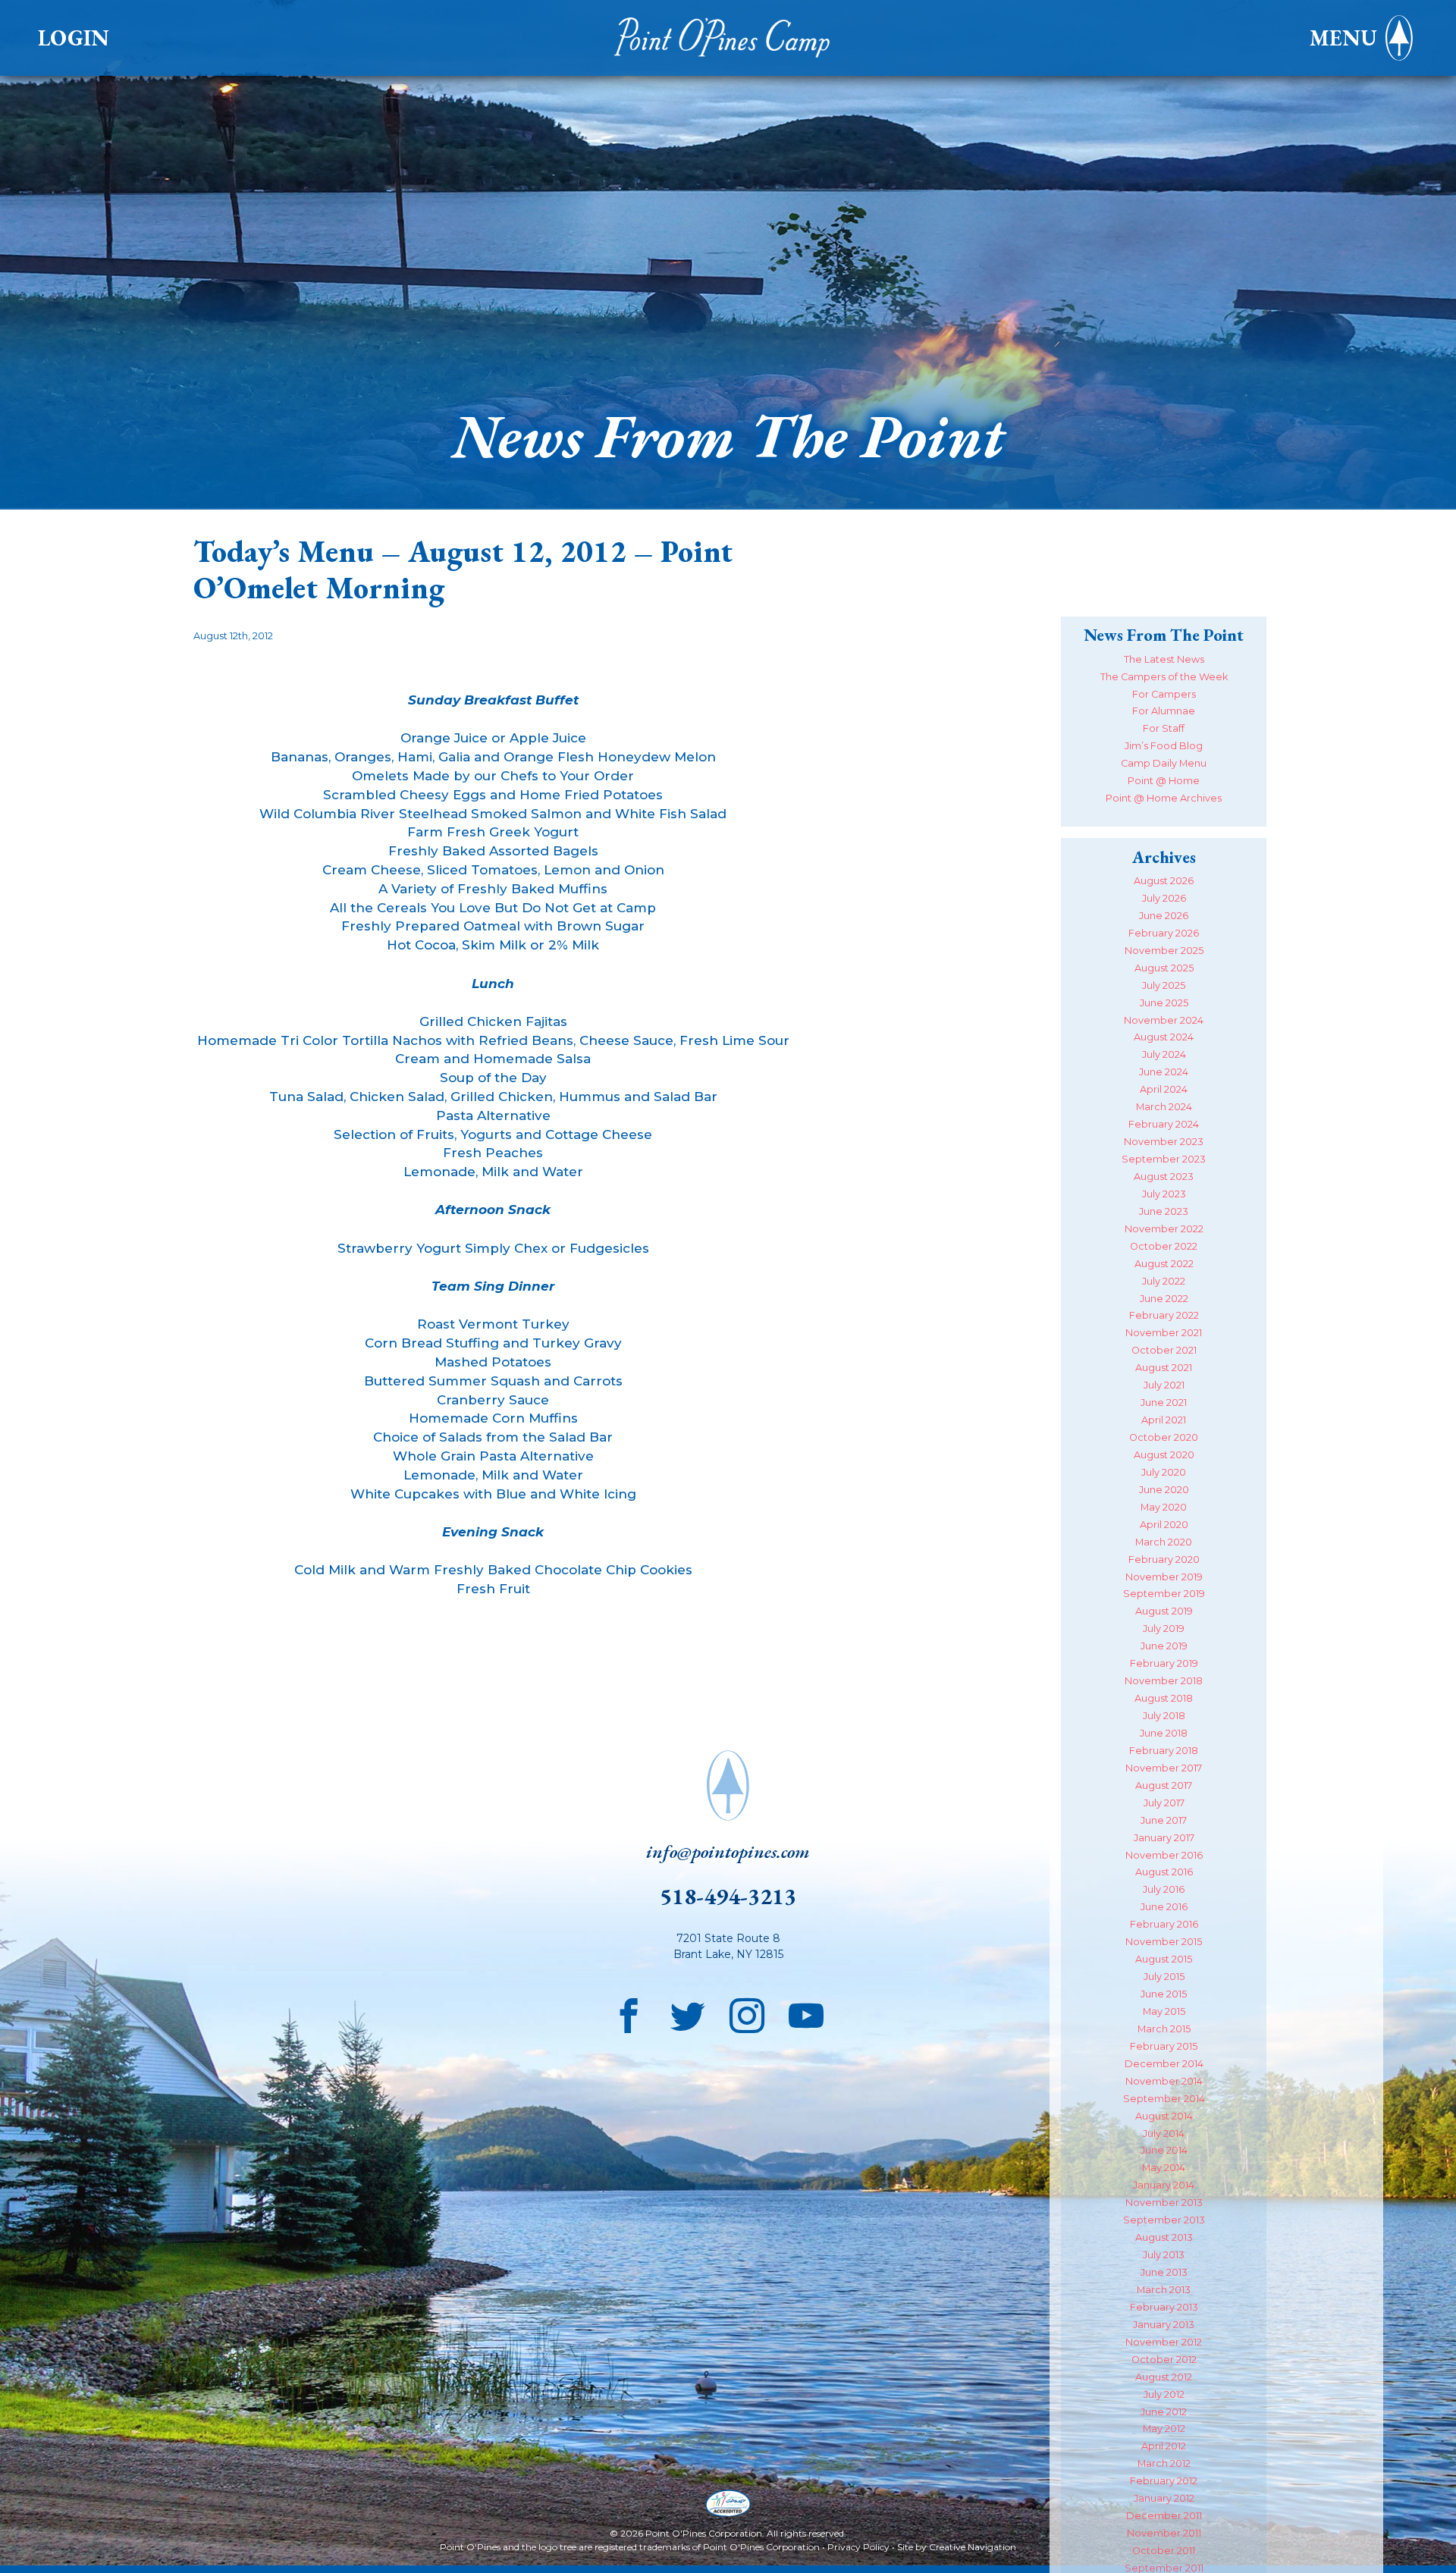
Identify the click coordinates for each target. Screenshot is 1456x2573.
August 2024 (1164, 1037)
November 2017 (1164, 1768)
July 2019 (1164, 1629)
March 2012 (1164, 2463)
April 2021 (1164, 1420)
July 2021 (1164, 1385)
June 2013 (1164, 2272)
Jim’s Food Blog (1164, 746)
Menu (1343, 38)
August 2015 (1164, 1959)
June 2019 (1164, 1646)
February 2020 (1164, 1559)
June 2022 (1164, 1299)
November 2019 (1164, 1577)
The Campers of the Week (1164, 677)
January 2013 (1164, 2325)
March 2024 (1164, 1107)
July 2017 (1164, 1803)
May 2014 (1164, 2168)
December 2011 (1164, 2516)
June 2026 (1164, 916)
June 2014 (1164, 2150)
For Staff (1164, 728)
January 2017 (1164, 1838)
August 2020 (1164, 1455)
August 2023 (1164, 1177)
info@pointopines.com (728, 1851)
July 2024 (1164, 1054)
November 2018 (1164, 1681)
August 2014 (1164, 2116)
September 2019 (1164, 1594)
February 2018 (1164, 1751)
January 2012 (1164, 2498)
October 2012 (1164, 2360)
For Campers (1164, 694)
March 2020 (1164, 1542)
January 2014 (1164, 2185)
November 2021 (1164, 1333)
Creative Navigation (973, 2547)
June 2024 (1164, 1072)
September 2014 (1164, 2099)
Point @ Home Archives (1164, 798)
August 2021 (1164, 1368)
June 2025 (1164, 1003)
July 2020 (1164, 1472)
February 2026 (1164, 933)
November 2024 (1164, 1020)
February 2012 (1164, 2481)
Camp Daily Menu (1164, 763)
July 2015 (1164, 1977)
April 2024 (1164, 1089)
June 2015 (1164, 1994)
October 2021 (1164, 1350)
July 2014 (1164, 2134)
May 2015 (1164, 2011)
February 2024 (1164, 1124)
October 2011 (1164, 2551)
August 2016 (1164, 1872)
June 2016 (1164, 1907)
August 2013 (1164, 2237)
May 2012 (1164, 2429)
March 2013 (1164, 2290)
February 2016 (1164, 1924)
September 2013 (1164, 2220)
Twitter (688, 2012)
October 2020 (1164, 1437)
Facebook (629, 2012)
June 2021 (1164, 1403)
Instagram (747, 2012)
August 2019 (1164, 1611)
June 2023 (1164, 1211)
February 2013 (1164, 2307)
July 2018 (1164, 1716)
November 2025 (1164, 951)
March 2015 (1164, 2029)
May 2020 (1164, 1507)
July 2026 (1164, 898)
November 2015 (1164, 1942)
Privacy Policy (858, 2547)
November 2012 (1164, 2342)
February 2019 (1164, 1663)
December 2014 (1164, 2064)
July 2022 (1164, 1281)
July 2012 (1164, 2394)
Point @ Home (1164, 781)
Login (74, 38)
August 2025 (1164, 968)
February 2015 (1164, 2046)
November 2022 (1164, 1229)
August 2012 (1164, 2377)
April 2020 (1164, 1525)
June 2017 (1164, 1820)
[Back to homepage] (728, 38)
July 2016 (1164, 1889)
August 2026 (1164, 881)
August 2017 (1164, 1785)
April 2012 (1164, 2446)
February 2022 (1164, 1315)
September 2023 (1164, 1159)
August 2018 (1164, 1698)
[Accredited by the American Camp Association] (728, 2505)
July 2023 (1164, 1194)
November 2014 (1164, 2081)
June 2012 (1164, 2412)
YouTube (806, 2012)
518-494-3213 (728, 1896)
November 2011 (1164, 2533)
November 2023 (1164, 1142)
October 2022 (1164, 1246)
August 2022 (1164, 1264)
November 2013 (1164, 2203)
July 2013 (1164, 2255)
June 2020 (1164, 1490)
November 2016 (1164, 1855)
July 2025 (1164, 985)
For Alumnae (1164, 711)
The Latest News (1164, 659)
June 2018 (1164, 1733)
